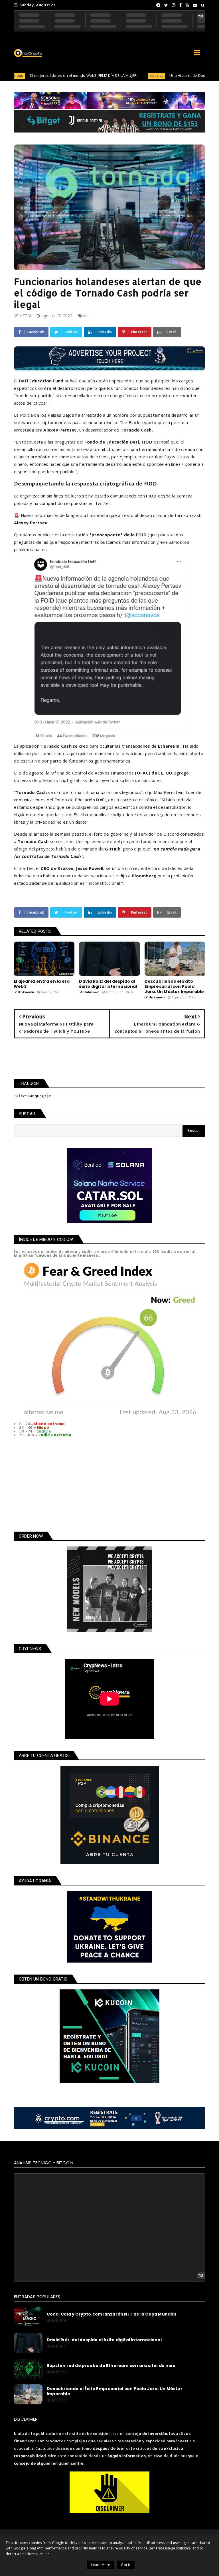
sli (85, 316)
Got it (125, 2565)
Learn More (101, 2565)
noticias (115, 76)
